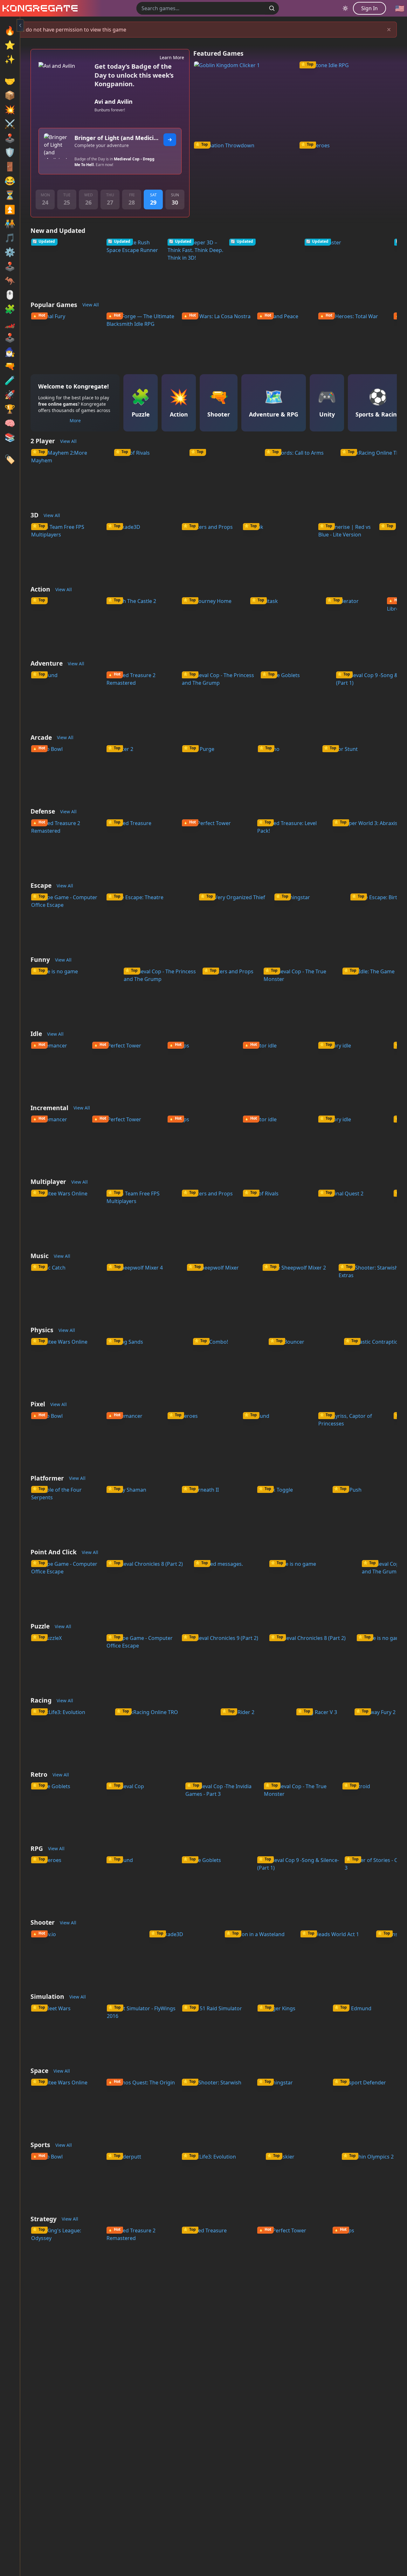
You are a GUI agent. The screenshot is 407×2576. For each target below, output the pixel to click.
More (75, 420)
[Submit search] (272, 8)
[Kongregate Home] (39, 8)
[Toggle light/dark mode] (345, 8)
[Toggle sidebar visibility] (20, 25)
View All (91, 305)
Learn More (172, 57)
